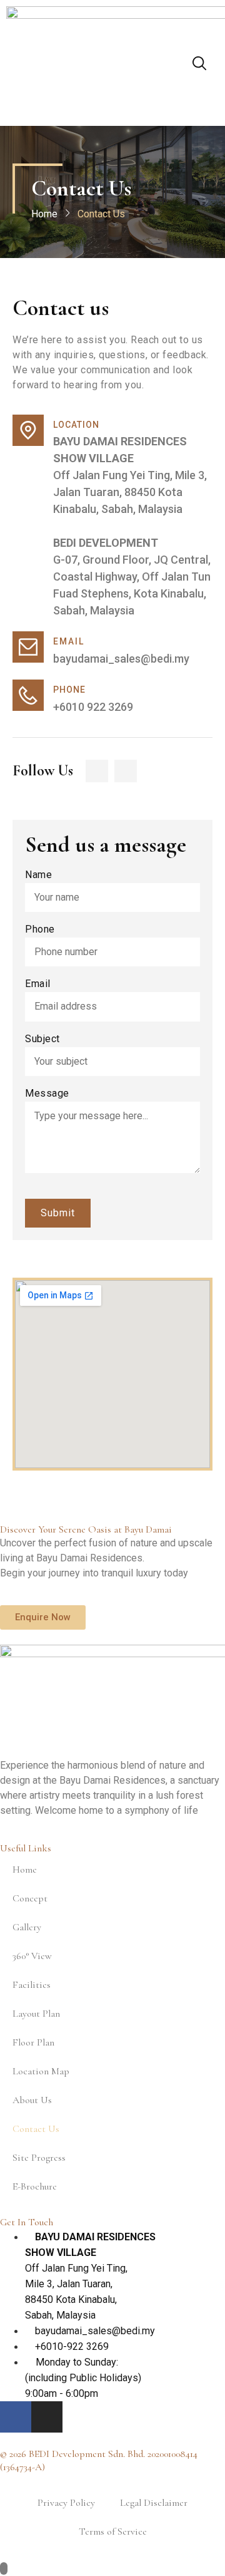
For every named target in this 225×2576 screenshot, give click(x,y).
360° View (32, 1956)
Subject (42, 1039)
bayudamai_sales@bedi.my (121, 659)
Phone (40, 930)
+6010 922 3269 (93, 707)
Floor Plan (33, 2042)
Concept (30, 1898)
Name (38, 875)
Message (47, 1094)
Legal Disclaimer (154, 2503)
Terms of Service (113, 2532)
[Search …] (199, 65)
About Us (32, 2100)
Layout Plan (36, 2014)
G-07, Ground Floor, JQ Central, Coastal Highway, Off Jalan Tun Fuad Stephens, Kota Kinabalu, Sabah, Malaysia (132, 577)
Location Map (41, 2071)
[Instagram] (126, 771)
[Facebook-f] (97, 771)
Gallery (27, 1927)
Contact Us (36, 2129)
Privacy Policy (66, 2503)
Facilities (32, 1985)
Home (44, 214)
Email (38, 984)
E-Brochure (35, 2186)
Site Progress (39, 2158)
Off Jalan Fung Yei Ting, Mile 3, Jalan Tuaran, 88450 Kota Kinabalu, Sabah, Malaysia (130, 475)
